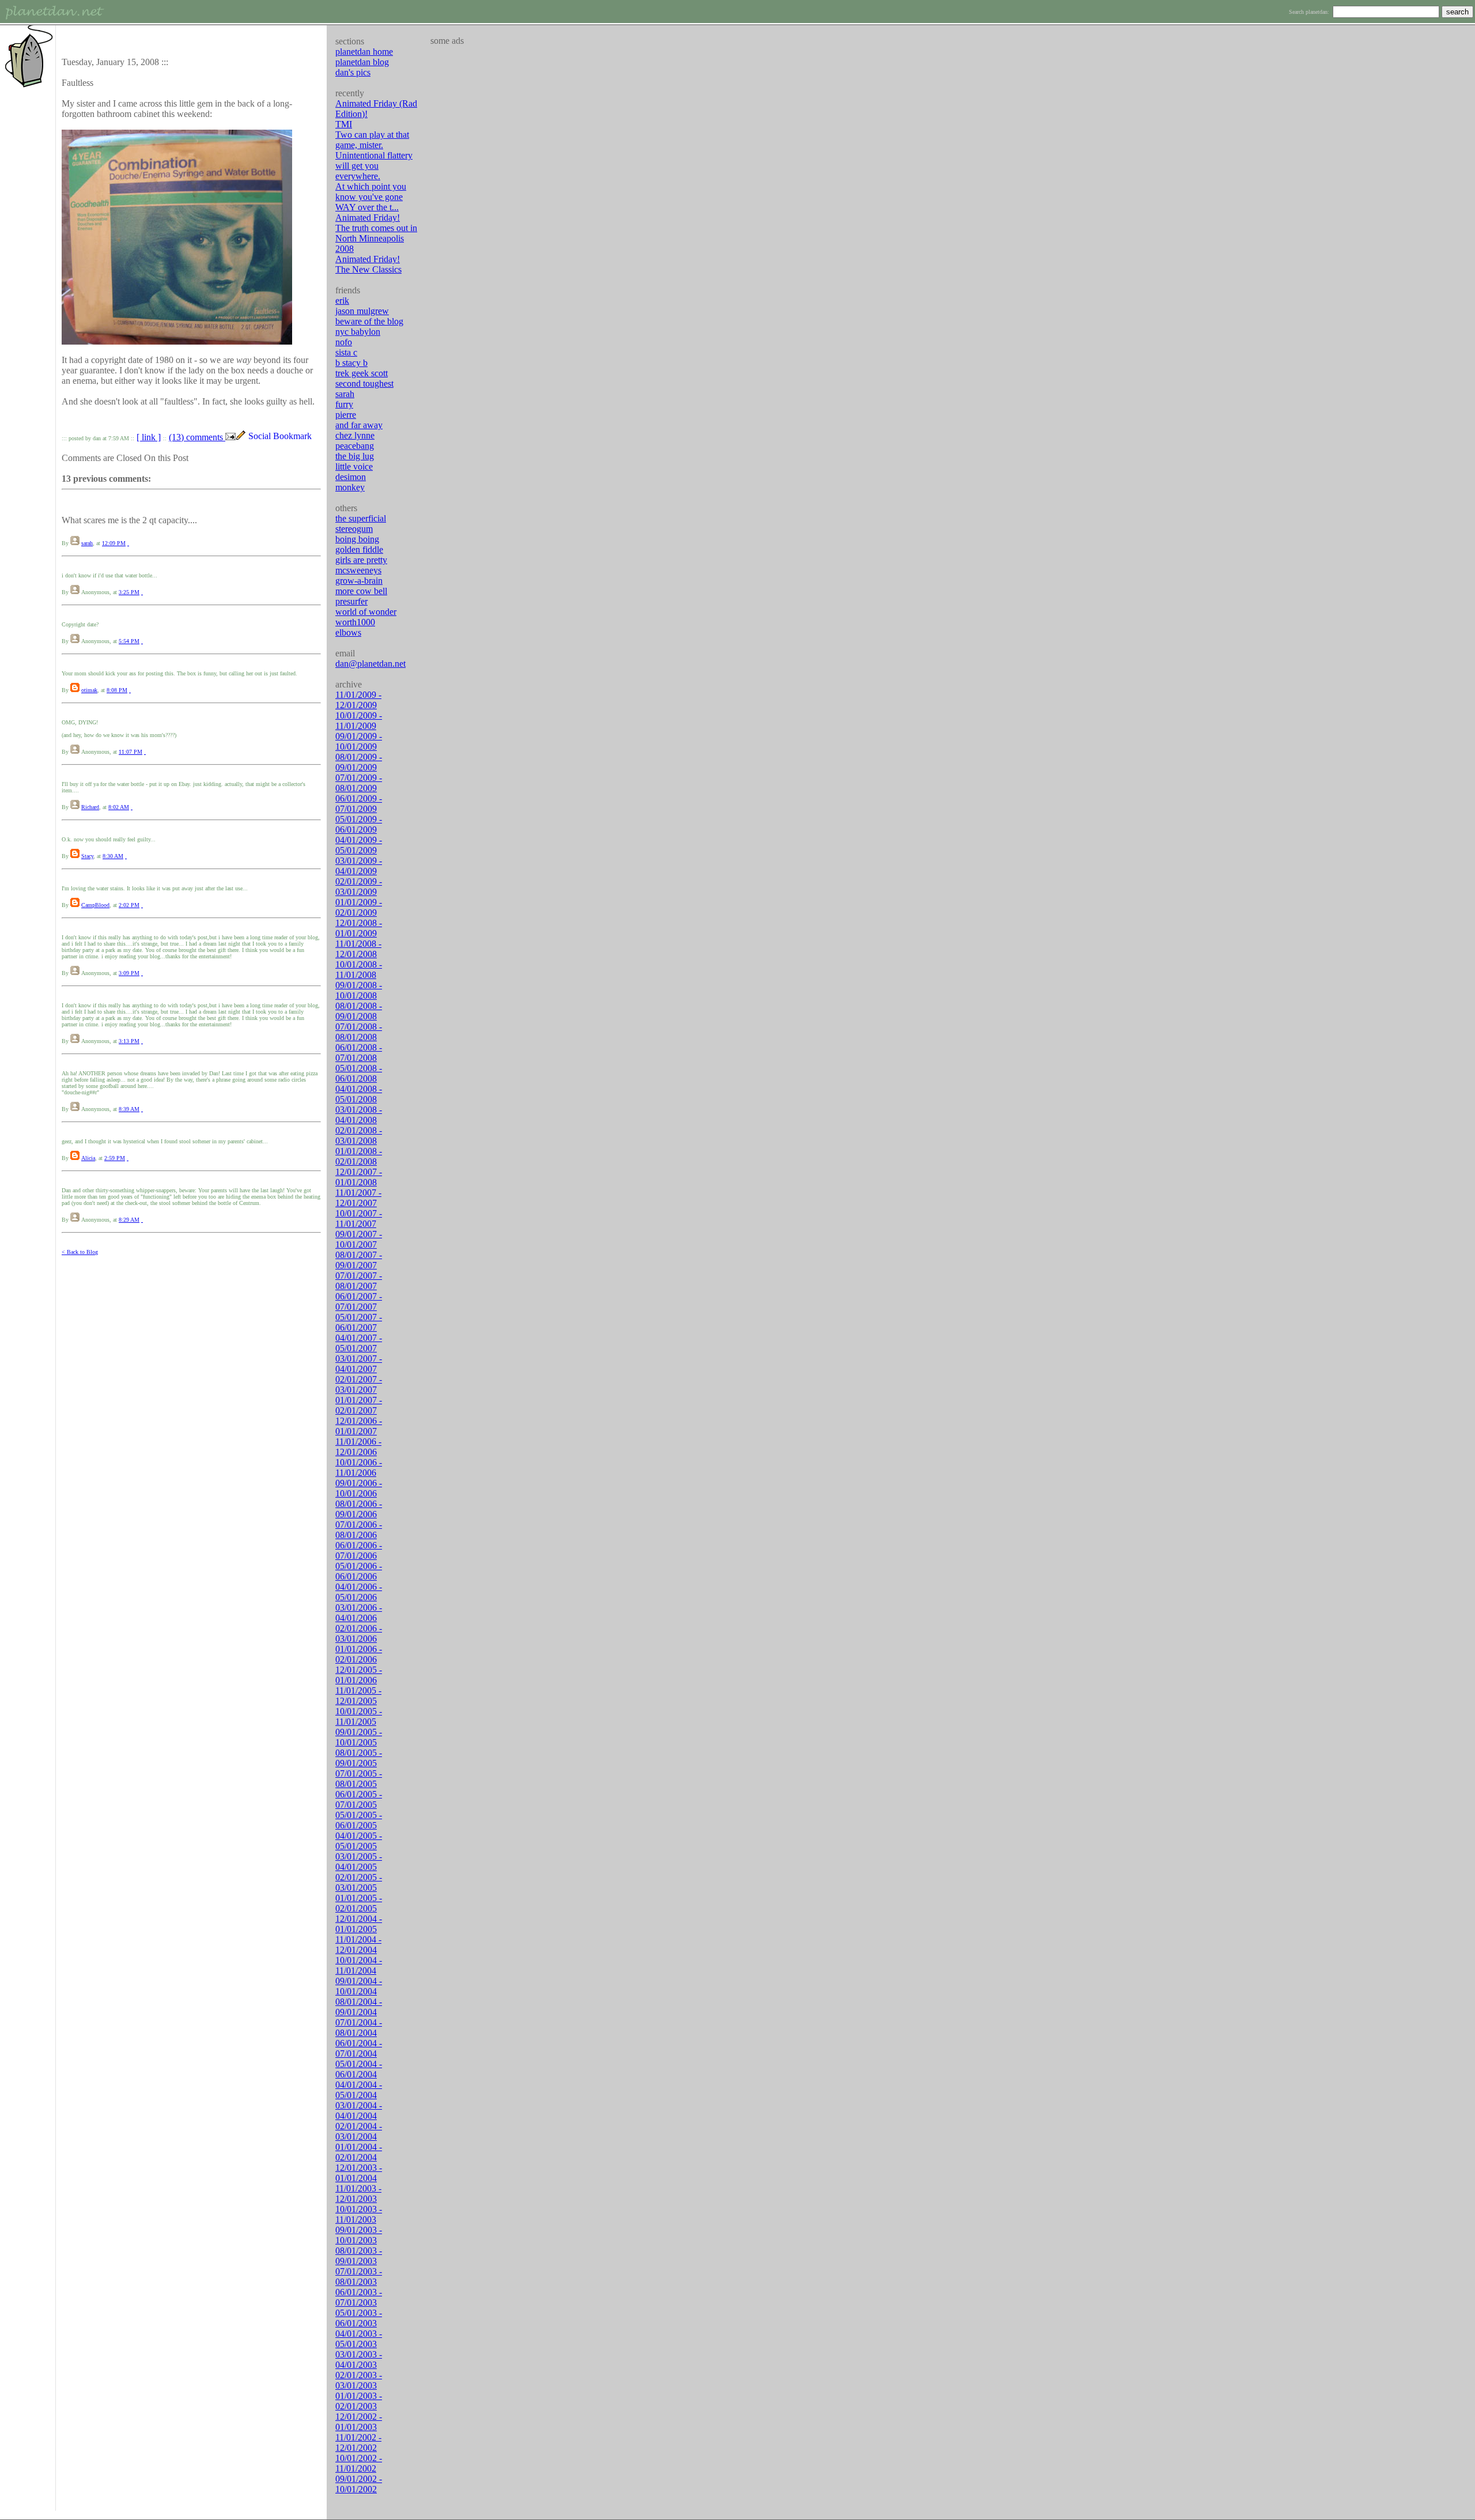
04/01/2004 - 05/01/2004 (359, 2090)
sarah (87, 543)
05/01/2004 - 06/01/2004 (359, 2069)
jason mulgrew (362, 311)
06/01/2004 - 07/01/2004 (359, 2048)
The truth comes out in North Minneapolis (376, 233)
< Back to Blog (80, 1252)
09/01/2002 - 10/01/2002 (359, 2484)
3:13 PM (129, 1041)
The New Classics (368, 269)
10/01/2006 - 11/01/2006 (359, 1467)
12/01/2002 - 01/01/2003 (359, 2422)
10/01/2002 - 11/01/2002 (359, 2463)
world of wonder (366, 612)
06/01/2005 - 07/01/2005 (359, 1799)
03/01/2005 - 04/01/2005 (359, 1862)
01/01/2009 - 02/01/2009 (359, 907)
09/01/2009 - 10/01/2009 (359, 741)
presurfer (351, 601)
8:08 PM (117, 690)
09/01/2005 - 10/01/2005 (359, 1737)
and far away (359, 425)
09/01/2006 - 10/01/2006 (359, 1488)
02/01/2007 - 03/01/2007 (359, 1384)
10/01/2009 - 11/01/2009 (359, 721)
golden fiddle (359, 549)
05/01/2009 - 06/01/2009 (359, 824)
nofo (344, 342)
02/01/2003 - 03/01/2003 (359, 2380)
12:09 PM (114, 543)
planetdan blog (362, 62)
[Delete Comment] (128, 543)
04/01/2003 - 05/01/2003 (359, 2339)
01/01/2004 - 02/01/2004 (359, 2152)
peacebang (355, 446)
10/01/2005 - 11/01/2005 (359, 1716)
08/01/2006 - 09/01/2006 (359, 1509)
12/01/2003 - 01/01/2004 (359, 2173)
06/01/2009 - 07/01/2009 (359, 804)
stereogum (354, 529)
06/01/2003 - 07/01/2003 (359, 2297)
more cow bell (361, 591)
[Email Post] (230, 437)
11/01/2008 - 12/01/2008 (358, 949)
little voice (354, 466)
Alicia (88, 1158)
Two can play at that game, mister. (372, 140)
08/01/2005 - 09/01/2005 (359, 1758)
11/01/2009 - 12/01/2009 (358, 700)
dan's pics (353, 72)
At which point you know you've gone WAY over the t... (371, 197)
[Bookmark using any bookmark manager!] (284, 437)
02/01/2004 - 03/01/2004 (359, 2131)
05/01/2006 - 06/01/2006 (359, 1571)
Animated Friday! (368, 218)
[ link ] (149, 437)
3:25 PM (129, 592)
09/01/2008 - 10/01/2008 (359, 990)
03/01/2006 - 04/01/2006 (359, 1613)
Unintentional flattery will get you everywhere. (374, 166)
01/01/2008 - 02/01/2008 (359, 1156)
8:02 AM (119, 807)
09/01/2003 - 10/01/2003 (359, 2235)
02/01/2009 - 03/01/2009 (359, 887)
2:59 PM (115, 1158)
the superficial (361, 518)
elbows (348, 632)
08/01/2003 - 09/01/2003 (359, 2256)
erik (342, 301)
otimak (89, 690)
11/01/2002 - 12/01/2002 (358, 2442)
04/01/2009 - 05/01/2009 (359, 845)
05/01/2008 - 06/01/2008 (359, 1073)
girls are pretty (361, 560)
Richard (90, 807)
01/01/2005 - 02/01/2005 (359, 1903)
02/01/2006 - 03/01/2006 (359, 1633)
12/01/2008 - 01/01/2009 (359, 928)
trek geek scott (362, 373)
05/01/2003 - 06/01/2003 (359, 2318)
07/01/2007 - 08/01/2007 (359, 1281)
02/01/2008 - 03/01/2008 (359, 1136)
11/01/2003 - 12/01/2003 (358, 2194)
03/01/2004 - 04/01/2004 (359, 2111)
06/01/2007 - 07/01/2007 (359, 1301)
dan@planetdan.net (370, 664)
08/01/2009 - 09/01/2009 (359, 762)
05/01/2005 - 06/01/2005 (359, 1820)
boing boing (357, 539)
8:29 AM (129, 1220)
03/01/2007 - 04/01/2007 (359, 1364)
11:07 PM (131, 752)
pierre (346, 415)
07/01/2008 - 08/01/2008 (359, 1032)
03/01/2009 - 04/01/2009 (359, 866)
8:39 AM (129, 1109)
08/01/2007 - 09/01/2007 (359, 1260)
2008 (345, 249)
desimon (351, 477)
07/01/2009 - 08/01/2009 (359, 783)
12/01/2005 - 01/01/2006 (359, 1675)
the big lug (355, 456)
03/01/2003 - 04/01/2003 (359, 2360)
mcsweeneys (358, 570)
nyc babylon (358, 332)
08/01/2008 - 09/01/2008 (359, 1011)
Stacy (87, 856)
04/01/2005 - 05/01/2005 (359, 1841)
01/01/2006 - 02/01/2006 (359, 1654)
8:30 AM (113, 856)
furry (344, 404)
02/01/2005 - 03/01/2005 (359, 1882)
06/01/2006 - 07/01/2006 (359, 1550)
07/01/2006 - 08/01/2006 (359, 1530)
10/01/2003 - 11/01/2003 (359, 2214)
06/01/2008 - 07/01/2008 (359, 1053)
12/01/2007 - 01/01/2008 (359, 1177)
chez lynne (355, 435)
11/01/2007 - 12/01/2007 (358, 1198)
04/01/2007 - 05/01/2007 (359, 1343)
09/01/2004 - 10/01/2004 (359, 1986)
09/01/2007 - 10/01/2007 (359, 1239)
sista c (346, 352)
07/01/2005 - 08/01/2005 (359, 1779)
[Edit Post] (241, 437)
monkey (350, 487)
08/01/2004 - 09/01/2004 (359, 2007)
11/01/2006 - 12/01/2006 (358, 1447)
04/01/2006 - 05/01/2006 (359, 1592)
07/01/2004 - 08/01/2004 (359, 2028)
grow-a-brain (359, 581)
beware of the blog (369, 321)
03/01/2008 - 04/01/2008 (359, 1115)
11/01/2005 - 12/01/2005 (358, 1696)
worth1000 (355, 622)
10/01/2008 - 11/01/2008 (359, 970)
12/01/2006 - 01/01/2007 (359, 1426)
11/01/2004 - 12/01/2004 (358, 1945)
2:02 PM (129, 905)
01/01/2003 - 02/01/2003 (359, 2401)
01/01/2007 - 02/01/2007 (359, 1405)
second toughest (364, 384)
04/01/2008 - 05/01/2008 (359, 1094)
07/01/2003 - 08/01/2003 (359, 2277)
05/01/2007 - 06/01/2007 (359, 1322)
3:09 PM (129, 973)
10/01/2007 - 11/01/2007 (359, 1219)
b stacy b (351, 363)
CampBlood (95, 905)
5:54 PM (129, 641)
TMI (344, 124)
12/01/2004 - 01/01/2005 (359, 1924)
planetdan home (364, 52)
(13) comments (197, 437)
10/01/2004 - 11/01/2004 (359, 1965)
